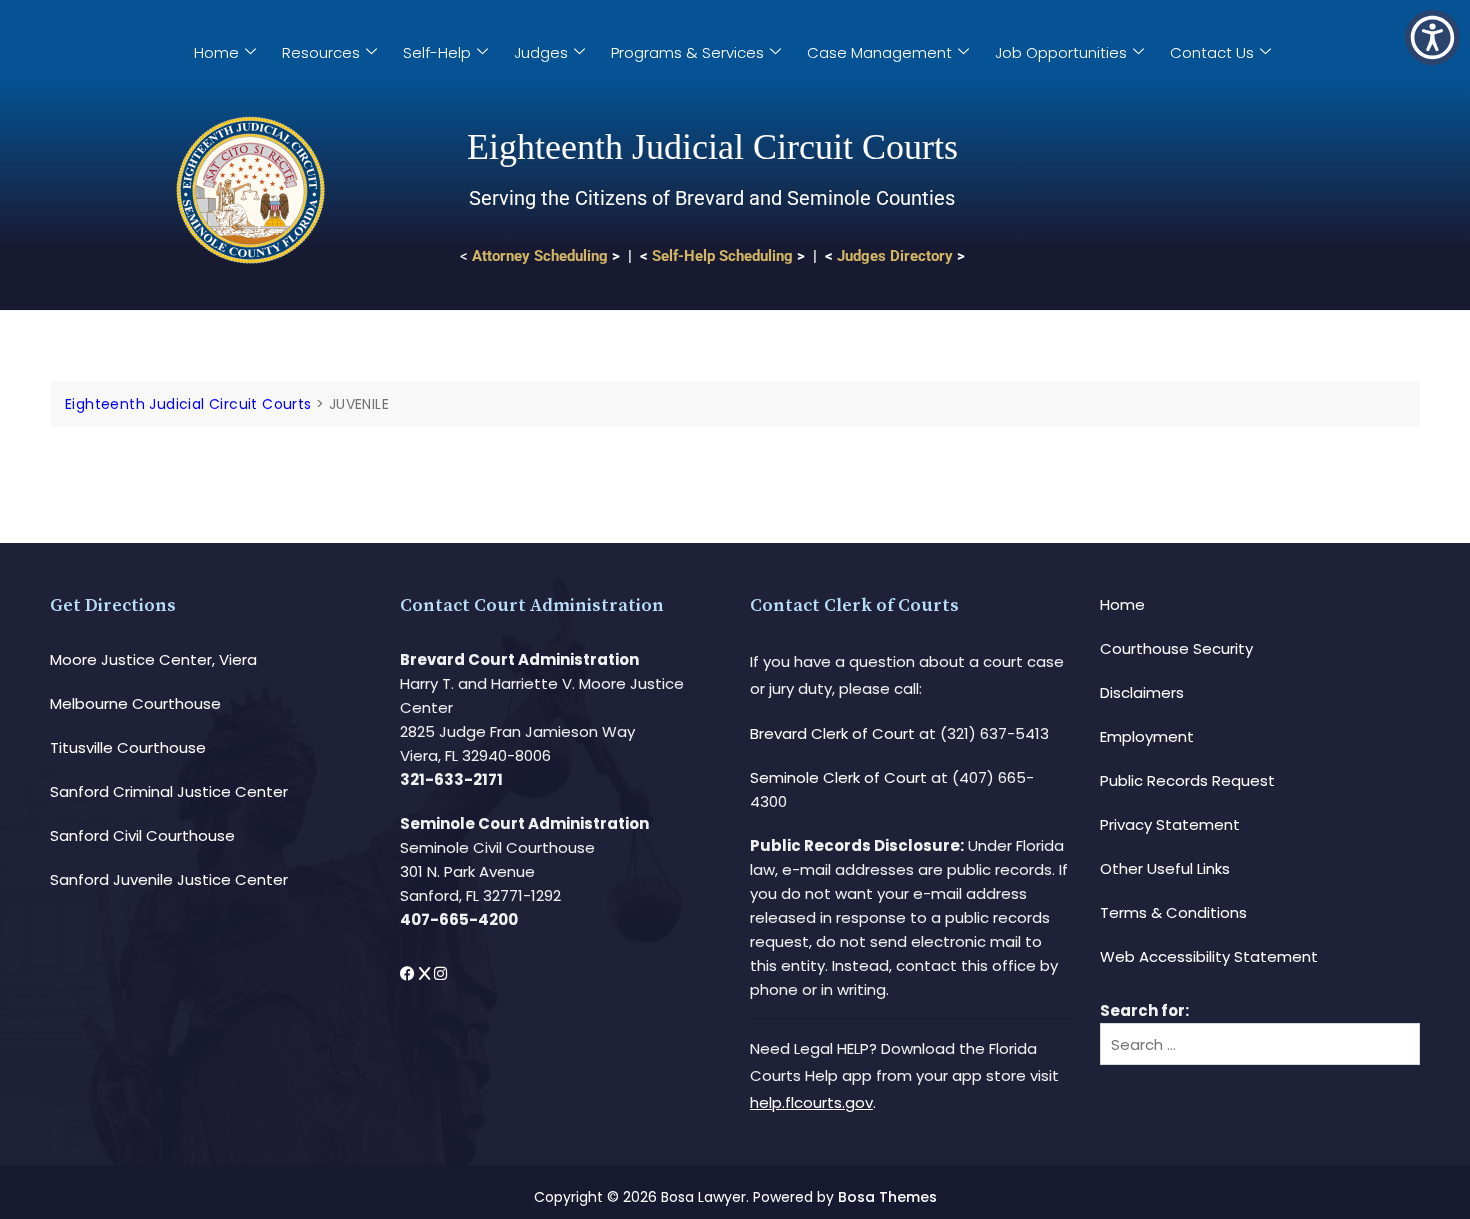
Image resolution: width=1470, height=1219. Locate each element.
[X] (426, 973)
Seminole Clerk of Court (838, 777)
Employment (1147, 736)
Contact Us (1212, 52)
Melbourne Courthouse (135, 703)
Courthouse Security (1176, 648)
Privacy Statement (1170, 824)
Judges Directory (895, 256)
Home (216, 52)
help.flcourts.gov (811, 1102)
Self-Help (437, 52)
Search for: (1144, 1010)
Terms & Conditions (1173, 912)
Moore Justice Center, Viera (153, 659)
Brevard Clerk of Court (832, 733)
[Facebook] (409, 973)
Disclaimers (1142, 692)
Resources (321, 52)
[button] (1432, 37)
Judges (541, 52)
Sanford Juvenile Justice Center (169, 879)
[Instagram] (440, 973)
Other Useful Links (1165, 868)
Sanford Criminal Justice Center (169, 791)
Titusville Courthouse (128, 747)
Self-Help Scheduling (722, 256)
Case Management (879, 52)
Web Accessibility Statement (1209, 956)
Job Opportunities (1061, 52)
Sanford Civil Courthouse (142, 835)
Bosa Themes (887, 1197)
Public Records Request (1187, 780)
